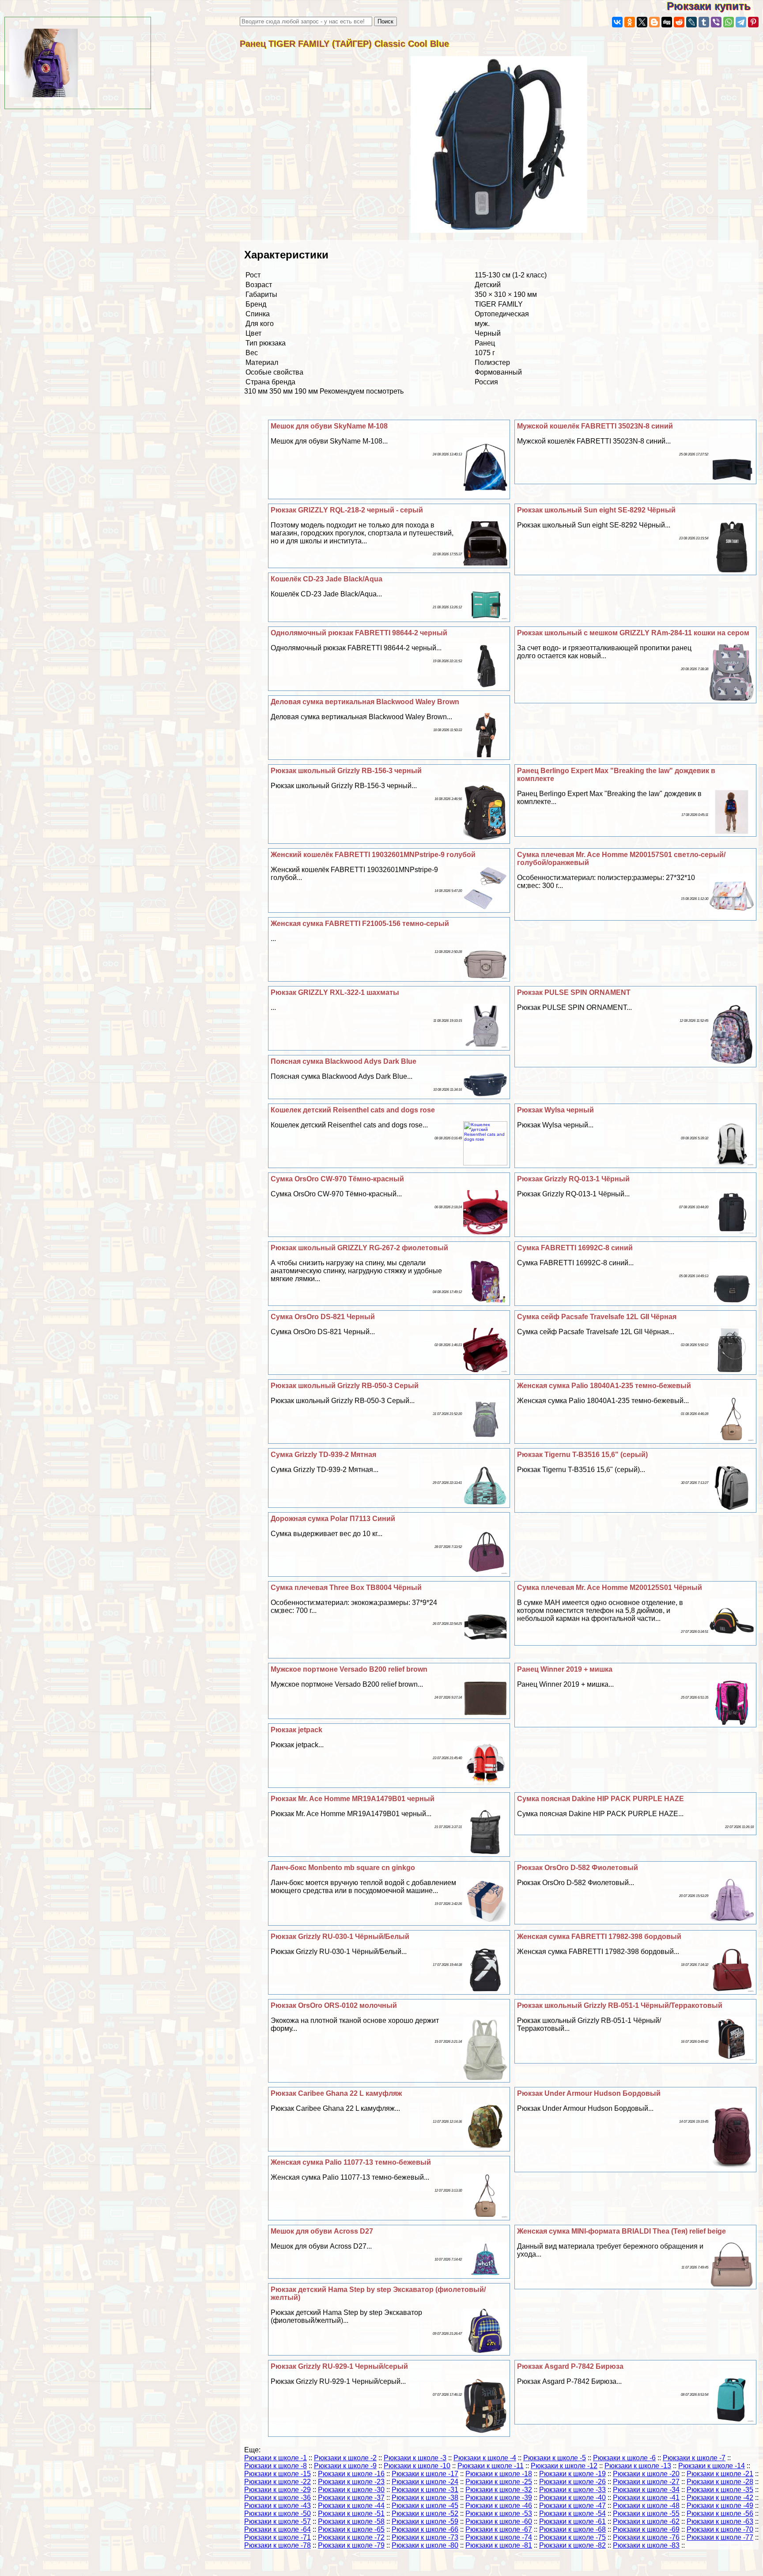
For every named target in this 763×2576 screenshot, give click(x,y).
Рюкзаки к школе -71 (278, 2537)
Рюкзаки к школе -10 (417, 2466)
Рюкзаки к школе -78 (278, 2545)
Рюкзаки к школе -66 (425, 2529)
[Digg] (667, 22)
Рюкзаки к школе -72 (351, 2537)
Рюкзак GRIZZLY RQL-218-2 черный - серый (347, 510)
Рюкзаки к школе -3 (415, 2458)
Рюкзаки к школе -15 (278, 2474)
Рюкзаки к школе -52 (425, 2513)
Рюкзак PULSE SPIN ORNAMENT (574, 992)
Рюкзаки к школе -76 (646, 2537)
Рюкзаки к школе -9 (345, 2466)
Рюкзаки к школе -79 (351, 2545)
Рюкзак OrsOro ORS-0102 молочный (334, 2005)
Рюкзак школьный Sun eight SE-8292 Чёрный (596, 510)
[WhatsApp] (729, 22)
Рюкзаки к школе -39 (499, 2498)
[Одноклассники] (630, 22)
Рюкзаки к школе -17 (425, 2474)
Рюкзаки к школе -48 (646, 2506)
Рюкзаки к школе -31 (425, 2490)
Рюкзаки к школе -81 (499, 2545)
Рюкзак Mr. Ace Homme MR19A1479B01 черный (353, 1799)
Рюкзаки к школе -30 (351, 2490)
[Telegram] (741, 22)
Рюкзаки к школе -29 (278, 2490)
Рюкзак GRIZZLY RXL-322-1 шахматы (335, 992)
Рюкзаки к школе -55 (646, 2513)
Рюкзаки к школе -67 (499, 2529)
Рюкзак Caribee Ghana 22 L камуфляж (336, 2093)
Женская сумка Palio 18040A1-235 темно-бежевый (604, 1386)
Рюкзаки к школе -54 (572, 2513)
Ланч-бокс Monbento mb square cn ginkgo (343, 1868)
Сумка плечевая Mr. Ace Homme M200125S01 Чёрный (610, 1588)
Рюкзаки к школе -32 (499, 2490)
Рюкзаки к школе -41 (646, 2498)
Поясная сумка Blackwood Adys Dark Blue (344, 1061)
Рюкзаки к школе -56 (720, 2513)
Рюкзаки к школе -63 (720, 2521)
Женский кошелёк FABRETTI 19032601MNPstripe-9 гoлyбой (373, 855)
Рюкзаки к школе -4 (485, 2458)
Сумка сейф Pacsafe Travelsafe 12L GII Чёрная (597, 1317)
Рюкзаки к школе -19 (572, 2474)
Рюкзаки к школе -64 (278, 2529)
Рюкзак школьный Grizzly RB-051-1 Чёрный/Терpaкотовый (620, 2005)
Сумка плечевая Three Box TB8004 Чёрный (346, 1588)
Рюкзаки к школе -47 (572, 2506)
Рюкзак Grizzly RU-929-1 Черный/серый (339, 2366)
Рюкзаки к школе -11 (491, 2466)
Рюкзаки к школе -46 (499, 2506)
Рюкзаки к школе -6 (624, 2458)
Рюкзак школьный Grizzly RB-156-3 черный (346, 771)
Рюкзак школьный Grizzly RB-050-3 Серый (345, 1386)
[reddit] (679, 22)
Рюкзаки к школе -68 (572, 2529)
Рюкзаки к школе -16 (351, 2474)
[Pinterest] (753, 22)
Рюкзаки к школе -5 (555, 2458)
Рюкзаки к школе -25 (499, 2482)
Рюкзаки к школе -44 (351, 2506)
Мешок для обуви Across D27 (322, 2231)
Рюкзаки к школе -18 (499, 2474)
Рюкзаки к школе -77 (720, 2537)
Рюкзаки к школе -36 (278, 2498)
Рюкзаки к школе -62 (646, 2521)
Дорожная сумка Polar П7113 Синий (333, 1519)
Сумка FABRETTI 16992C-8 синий (575, 1248)
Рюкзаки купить (715, 6)
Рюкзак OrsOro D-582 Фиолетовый (578, 1868)
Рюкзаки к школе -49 (720, 2506)
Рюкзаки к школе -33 (572, 2490)
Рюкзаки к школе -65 (351, 2529)
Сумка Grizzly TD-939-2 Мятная (323, 1455)
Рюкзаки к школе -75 (572, 2537)
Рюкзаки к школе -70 (720, 2529)
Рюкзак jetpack (297, 1730)
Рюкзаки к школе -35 (720, 2490)
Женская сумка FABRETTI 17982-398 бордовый (599, 1937)
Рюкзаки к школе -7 (694, 2458)
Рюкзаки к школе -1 (276, 2458)
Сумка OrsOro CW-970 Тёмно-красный (337, 1179)
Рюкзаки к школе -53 (499, 2513)
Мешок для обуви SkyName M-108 (329, 426)
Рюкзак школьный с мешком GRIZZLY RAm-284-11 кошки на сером (633, 633)
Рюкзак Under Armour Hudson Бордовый (589, 2093)
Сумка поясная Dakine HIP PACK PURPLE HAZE (601, 1799)
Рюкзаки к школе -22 (278, 2482)
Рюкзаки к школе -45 (425, 2506)
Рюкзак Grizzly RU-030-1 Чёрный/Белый (340, 1937)
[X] (642, 22)
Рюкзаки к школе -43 (278, 2506)
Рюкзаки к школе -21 (720, 2474)
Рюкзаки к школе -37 (351, 2498)
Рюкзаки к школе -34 (646, 2490)
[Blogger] (654, 22)
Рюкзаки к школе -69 (646, 2529)
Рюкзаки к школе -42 (720, 2498)
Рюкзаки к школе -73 (425, 2537)
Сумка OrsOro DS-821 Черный (323, 1317)
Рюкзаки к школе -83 (646, 2545)
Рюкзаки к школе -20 (646, 2474)
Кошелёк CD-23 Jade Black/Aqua (327, 579)
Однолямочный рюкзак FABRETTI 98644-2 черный (359, 633)
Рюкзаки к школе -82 (572, 2545)
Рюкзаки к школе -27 (646, 2482)
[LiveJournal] (691, 22)
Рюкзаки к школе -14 (712, 2466)
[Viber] (716, 22)
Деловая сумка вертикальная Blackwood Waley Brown (365, 702)
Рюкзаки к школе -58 (351, 2521)
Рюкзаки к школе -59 (425, 2521)
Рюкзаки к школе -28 (720, 2482)
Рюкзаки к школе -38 (425, 2498)
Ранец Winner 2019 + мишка (565, 1669)
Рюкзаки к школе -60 (499, 2521)
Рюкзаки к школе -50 (278, 2513)
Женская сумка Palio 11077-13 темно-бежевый (351, 2162)
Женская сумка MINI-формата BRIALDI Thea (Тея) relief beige (621, 2231)
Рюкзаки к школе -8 (276, 2466)
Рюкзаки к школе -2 (345, 2458)
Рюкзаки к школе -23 (351, 2482)
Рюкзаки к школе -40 (572, 2498)
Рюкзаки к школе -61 (572, 2521)
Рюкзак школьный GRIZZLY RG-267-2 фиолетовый (359, 1248)
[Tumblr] (704, 22)
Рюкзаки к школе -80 (425, 2545)
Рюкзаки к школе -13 (638, 2466)
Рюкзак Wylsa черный (555, 1110)
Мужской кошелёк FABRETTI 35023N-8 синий (595, 426)
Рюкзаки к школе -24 (425, 2482)
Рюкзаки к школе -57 (278, 2521)
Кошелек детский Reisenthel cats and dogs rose (353, 1110)
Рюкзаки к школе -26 (572, 2482)
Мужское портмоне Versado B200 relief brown (349, 1669)
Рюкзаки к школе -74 (499, 2537)
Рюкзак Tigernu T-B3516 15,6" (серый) (582, 1455)
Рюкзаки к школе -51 (351, 2513)
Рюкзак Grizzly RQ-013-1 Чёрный (573, 1179)
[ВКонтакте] (617, 22)
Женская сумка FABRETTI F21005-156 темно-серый (360, 924)
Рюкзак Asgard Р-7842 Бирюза (570, 2366)
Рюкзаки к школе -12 (564, 2466)
